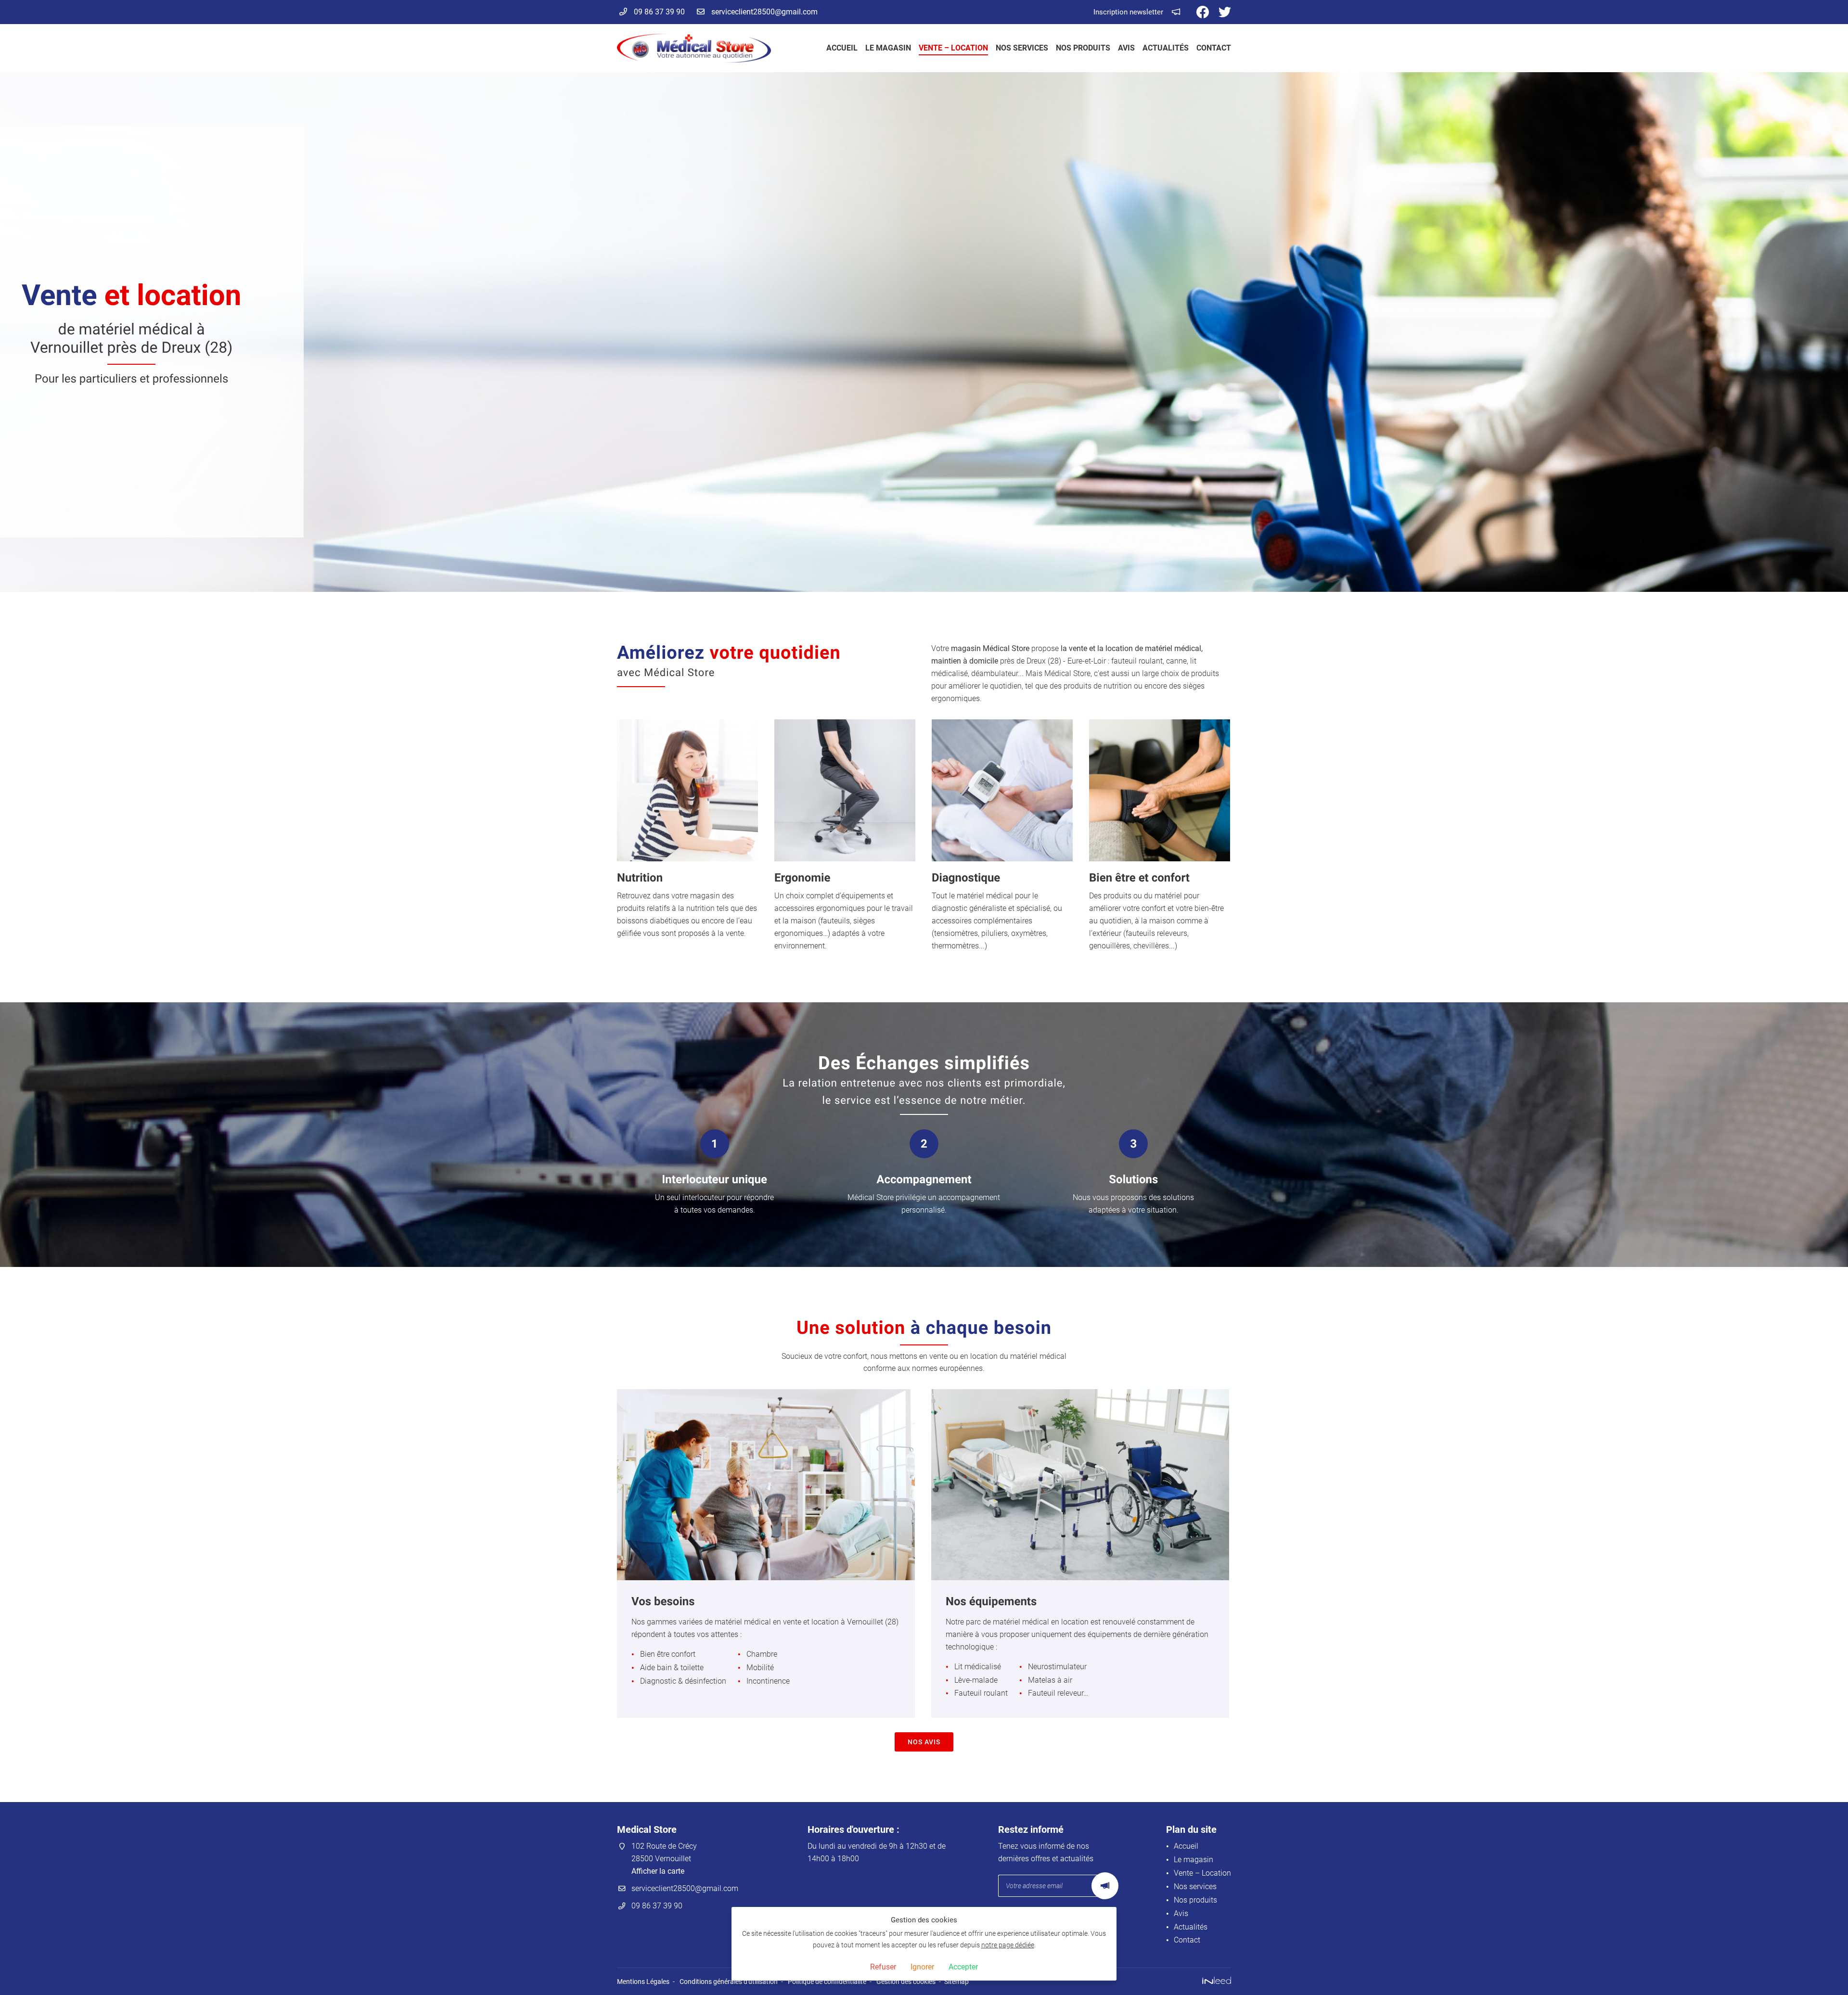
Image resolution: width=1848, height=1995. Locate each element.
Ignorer (922, 1967)
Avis (1126, 48)
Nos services (1022, 48)
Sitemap (956, 1982)
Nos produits (1083, 48)
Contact (1214, 48)
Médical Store (1006, 648)
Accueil (842, 48)
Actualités (1166, 48)
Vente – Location (953, 48)
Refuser (883, 1967)
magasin (966, 648)
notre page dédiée (1008, 1945)
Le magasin (888, 48)
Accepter (963, 1967)
